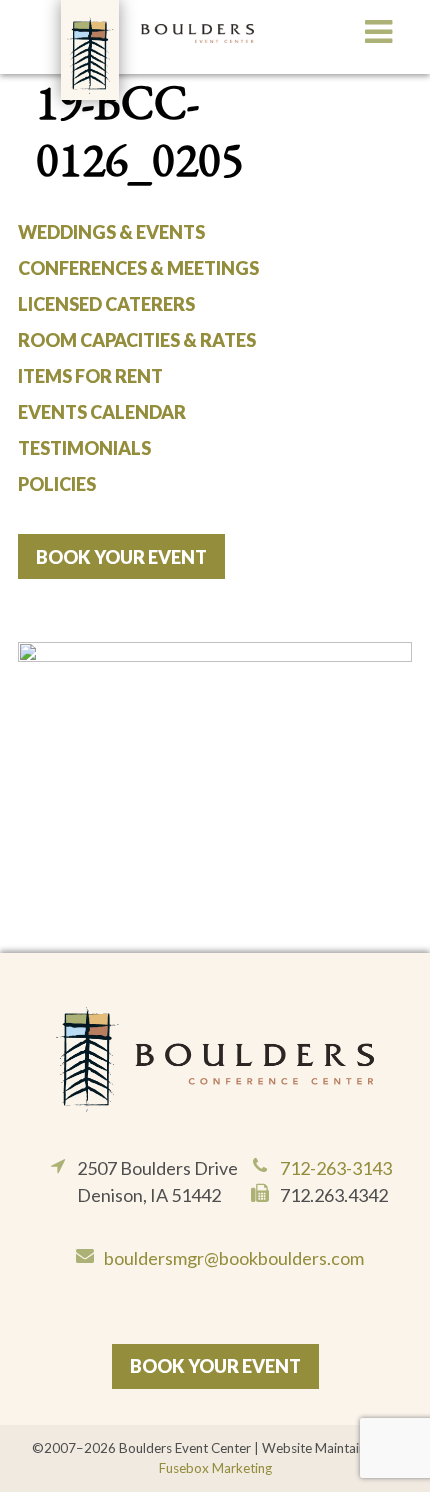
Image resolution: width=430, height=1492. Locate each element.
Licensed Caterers (106, 304)
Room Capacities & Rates (137, 340)
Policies (57, 484)
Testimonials (84, 448)
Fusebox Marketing (215, 1468)
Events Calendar (102, 412)
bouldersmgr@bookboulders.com (234, 1258)
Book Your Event (121, 557)
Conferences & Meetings (138, 268)
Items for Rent (90, 376)
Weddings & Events (111, 232)
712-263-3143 (336, 1168)
